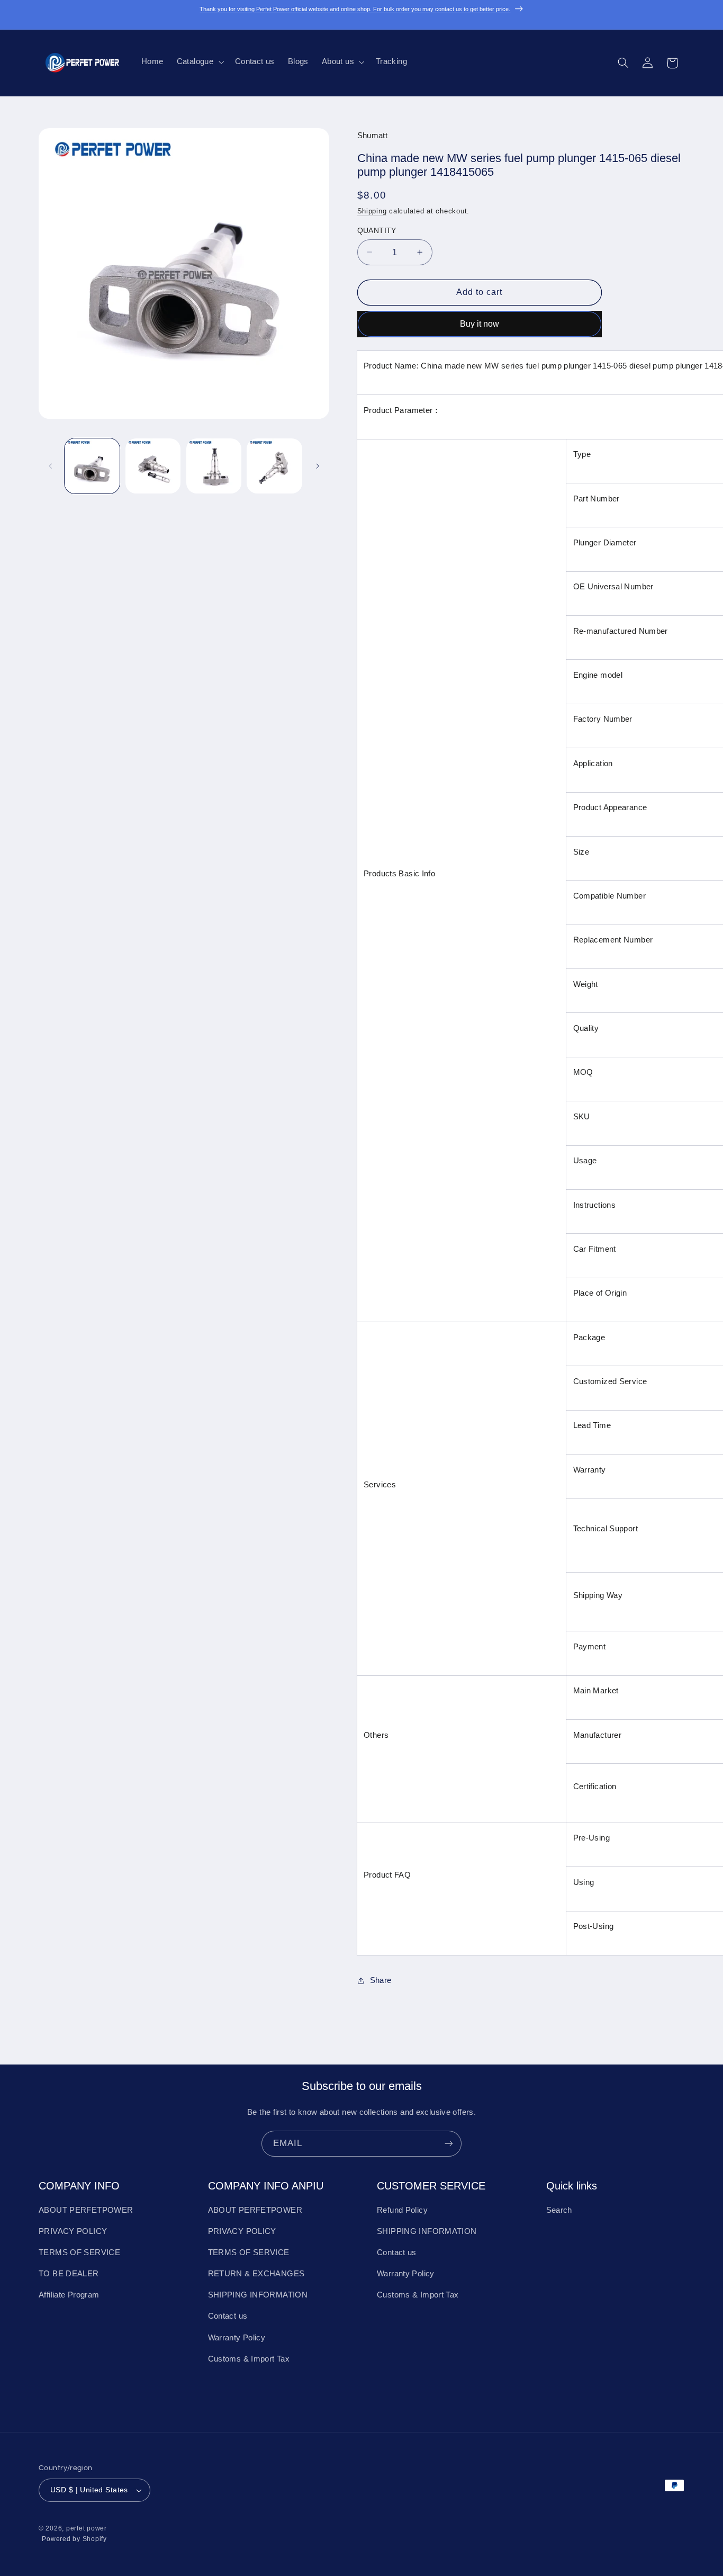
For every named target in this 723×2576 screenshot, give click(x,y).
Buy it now (480, 323)
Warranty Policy (237, 2338)
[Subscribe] (449, 2144)
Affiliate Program (69, 2295)
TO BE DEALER (69, 2274)
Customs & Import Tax (249, 2359)
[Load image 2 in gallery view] (153, 466)
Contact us (228, 2317)
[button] (199, 62)
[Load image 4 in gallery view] (274, 466)
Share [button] (381, 1980)
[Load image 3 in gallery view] (214, 466)
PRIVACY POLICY (73, 2231)
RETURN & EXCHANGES (256, 2274)
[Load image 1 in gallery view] (92, 466)
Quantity (377, 230)
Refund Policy (402, 2210)
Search (559, 2210)
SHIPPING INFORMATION (258, 2295)
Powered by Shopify (74, 2539)
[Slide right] (318, 466)
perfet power (87, 2529)
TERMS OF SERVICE (79, 2252)
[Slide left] (50, 466)
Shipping (372, 211)
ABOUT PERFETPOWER (86, 2210)
